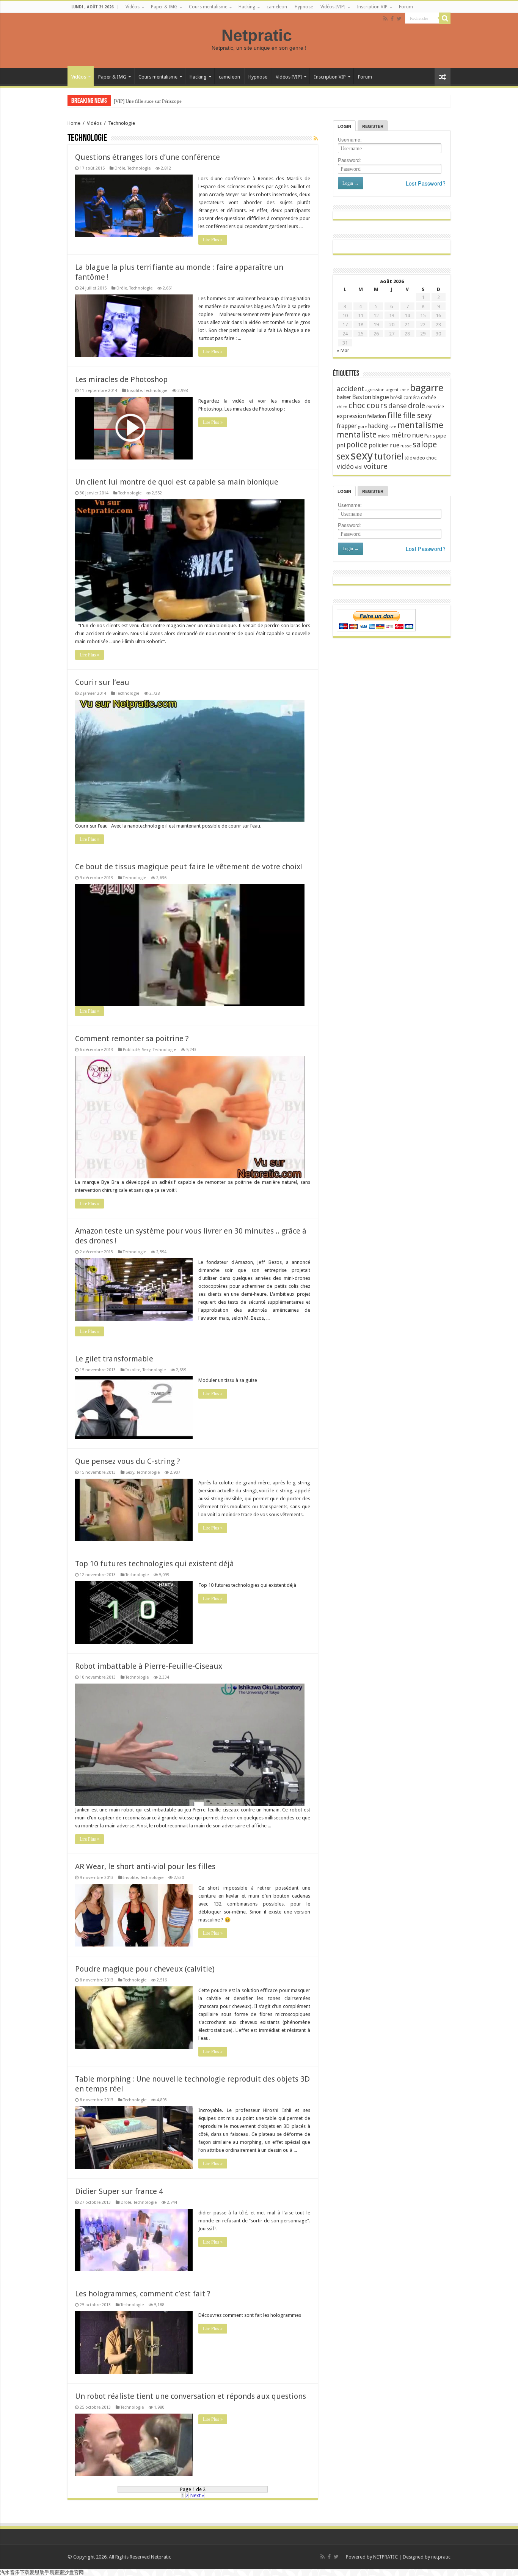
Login (344, 126)
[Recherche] (445, 18)
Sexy (146, 1050)
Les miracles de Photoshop (121, 379)
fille (394, 415)
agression (375, 390)
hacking (378, 426)
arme (404, 390)
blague (381, 397)
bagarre (427, 388)
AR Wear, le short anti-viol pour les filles (145, 1866)
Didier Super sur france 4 (119, 2191)
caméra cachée (420, 397)
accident (351, 389)
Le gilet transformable (114, 1359)
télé (408, 458)
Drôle (120, 168)
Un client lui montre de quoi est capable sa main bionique (177, 482)
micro (384, 436)
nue (418, 435)
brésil (396, 397)
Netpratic (259, 35)
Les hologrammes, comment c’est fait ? (143, 2294)
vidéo (345, 467)
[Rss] (385, 19)
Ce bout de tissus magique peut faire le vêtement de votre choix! (189, 867)
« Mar (343, 350)
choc (357, 405)
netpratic (441, 2557)
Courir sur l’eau (102, 682)
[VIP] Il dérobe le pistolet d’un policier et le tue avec (167, 101)
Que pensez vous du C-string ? (128, 1461)
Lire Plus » (213, 240)
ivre (393, 427)
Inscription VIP (372, 7)
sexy (362, 456)
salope (425, 444)
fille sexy (417, 416)
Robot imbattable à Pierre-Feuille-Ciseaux (149, 1666)
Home (74, 123)
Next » (197, 2495)
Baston (362, 397)
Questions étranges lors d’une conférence (148, 157)
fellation (377, 416)
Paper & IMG (164, 7)
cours (377, 405)
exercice (435, 407)
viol (359, 467)
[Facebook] (392, 19)
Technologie (139, 168)
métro (401, 435)
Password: (349, 160)
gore (362, 427)
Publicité (131, 1050)
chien (342, 407)
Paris (430, 436)
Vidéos (133, 7)
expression (351, 416)
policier (379, 445)
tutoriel (389, 456)
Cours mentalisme (208, 7)
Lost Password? (426, 183)
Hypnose (304, 7)
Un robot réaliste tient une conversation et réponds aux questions (191, 2396)
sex (343, 456)
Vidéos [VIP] (333, 7)
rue (395, 445)
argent (392, 390)
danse (398, 406)
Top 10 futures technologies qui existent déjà (155, 1564)
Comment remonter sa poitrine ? (132, 1039)
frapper (347, 426)
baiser (344, 397)
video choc (425, 458)
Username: (350, 139)
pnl (341, 445)
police (357, 445)
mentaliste (357, 435)
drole (417, 406)
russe (406, 446)
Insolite (134, 391)
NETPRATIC (385, 2557)
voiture (376, 467)
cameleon (277, 7)
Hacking (247, 7)
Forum (406, 7)
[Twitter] (399, 19)
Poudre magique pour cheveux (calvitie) (145, 1969)
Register (373, 126)
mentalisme (420, 425)
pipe (441, 436)
